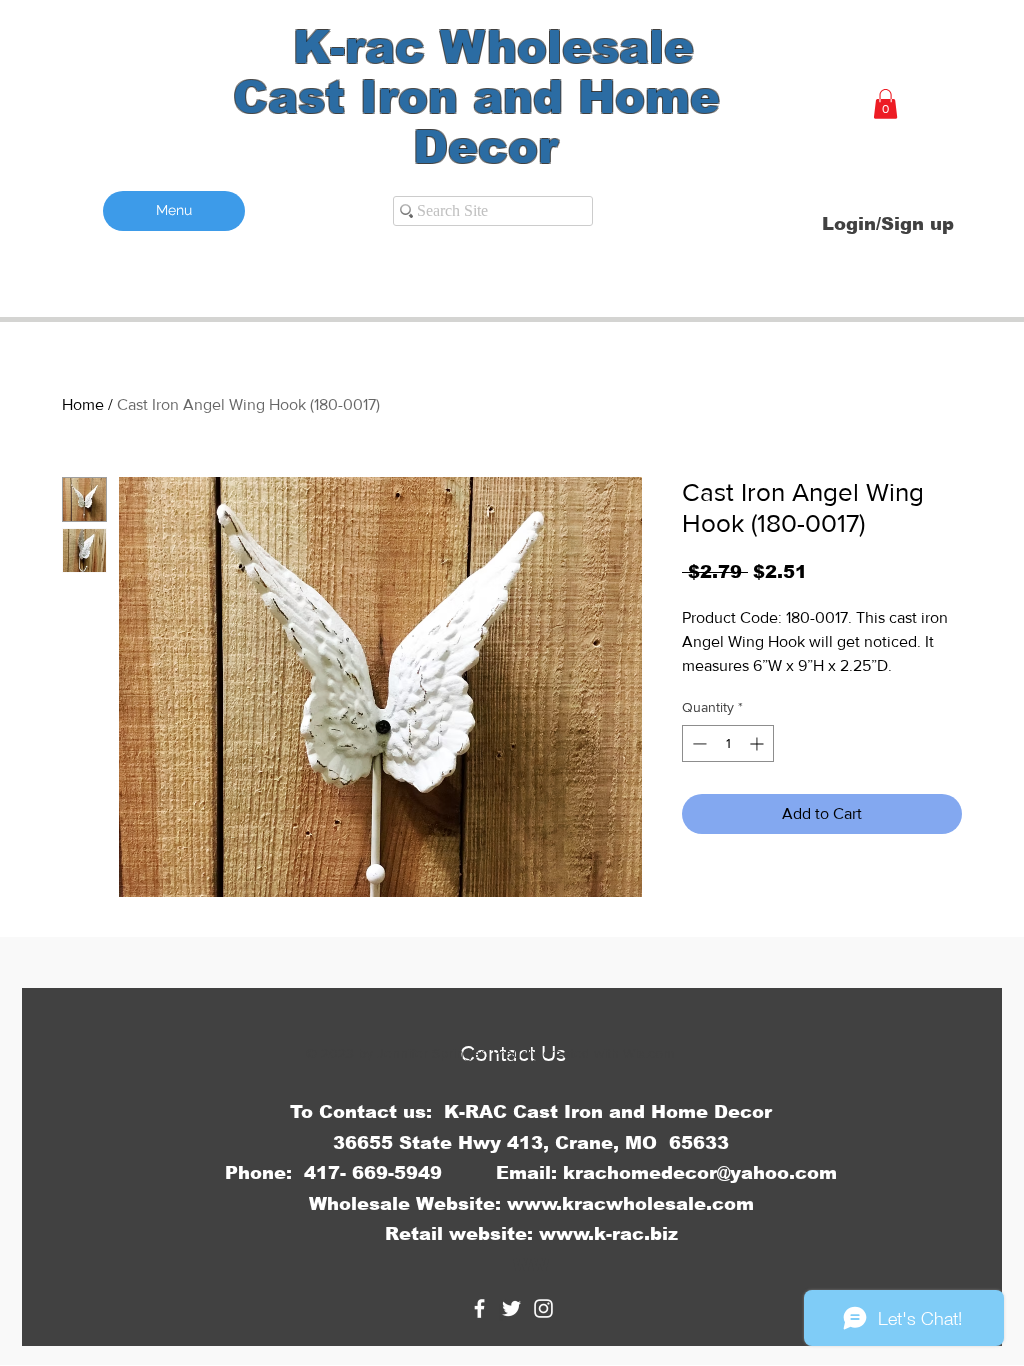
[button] (885, 104)
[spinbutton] (728, 743)
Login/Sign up (888, 224)
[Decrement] (697, 743)
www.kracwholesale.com (630, 1204)
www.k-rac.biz (608, 1234)
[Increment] (758, 743)
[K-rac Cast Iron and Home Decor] (479, 1308)
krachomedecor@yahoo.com (700, 1173)
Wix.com (648, 1053)
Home (83, 404)
